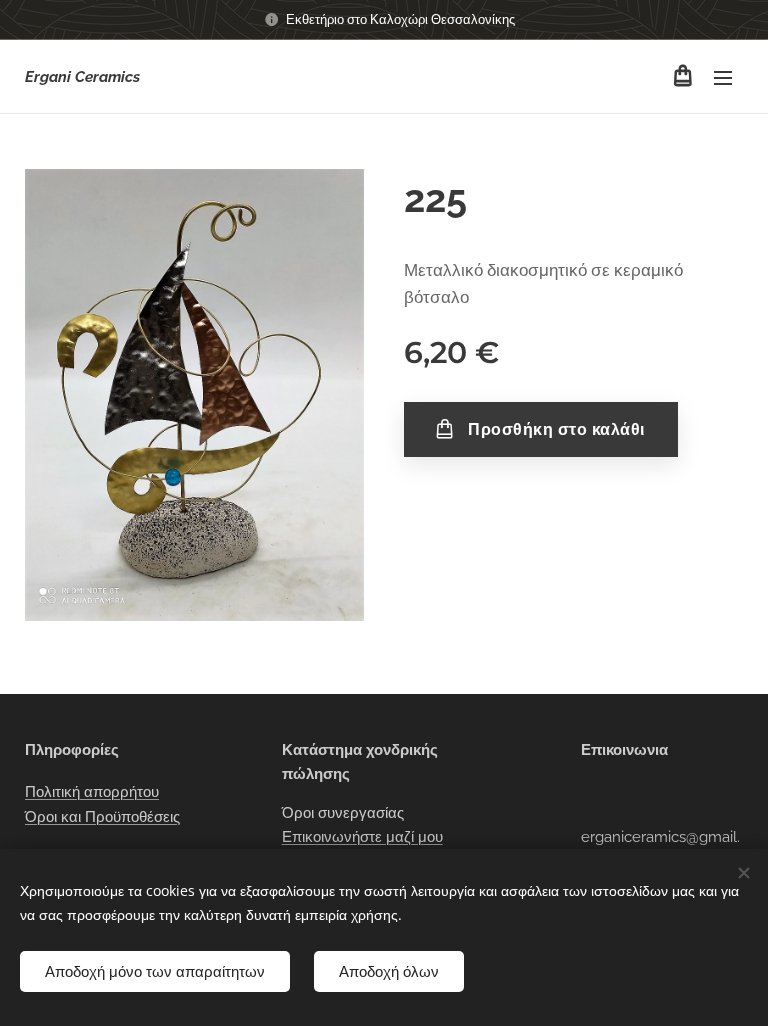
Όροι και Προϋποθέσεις (102, 817)
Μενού (723, 77)
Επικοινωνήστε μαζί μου (362, 837)
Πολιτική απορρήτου (92, 792)
